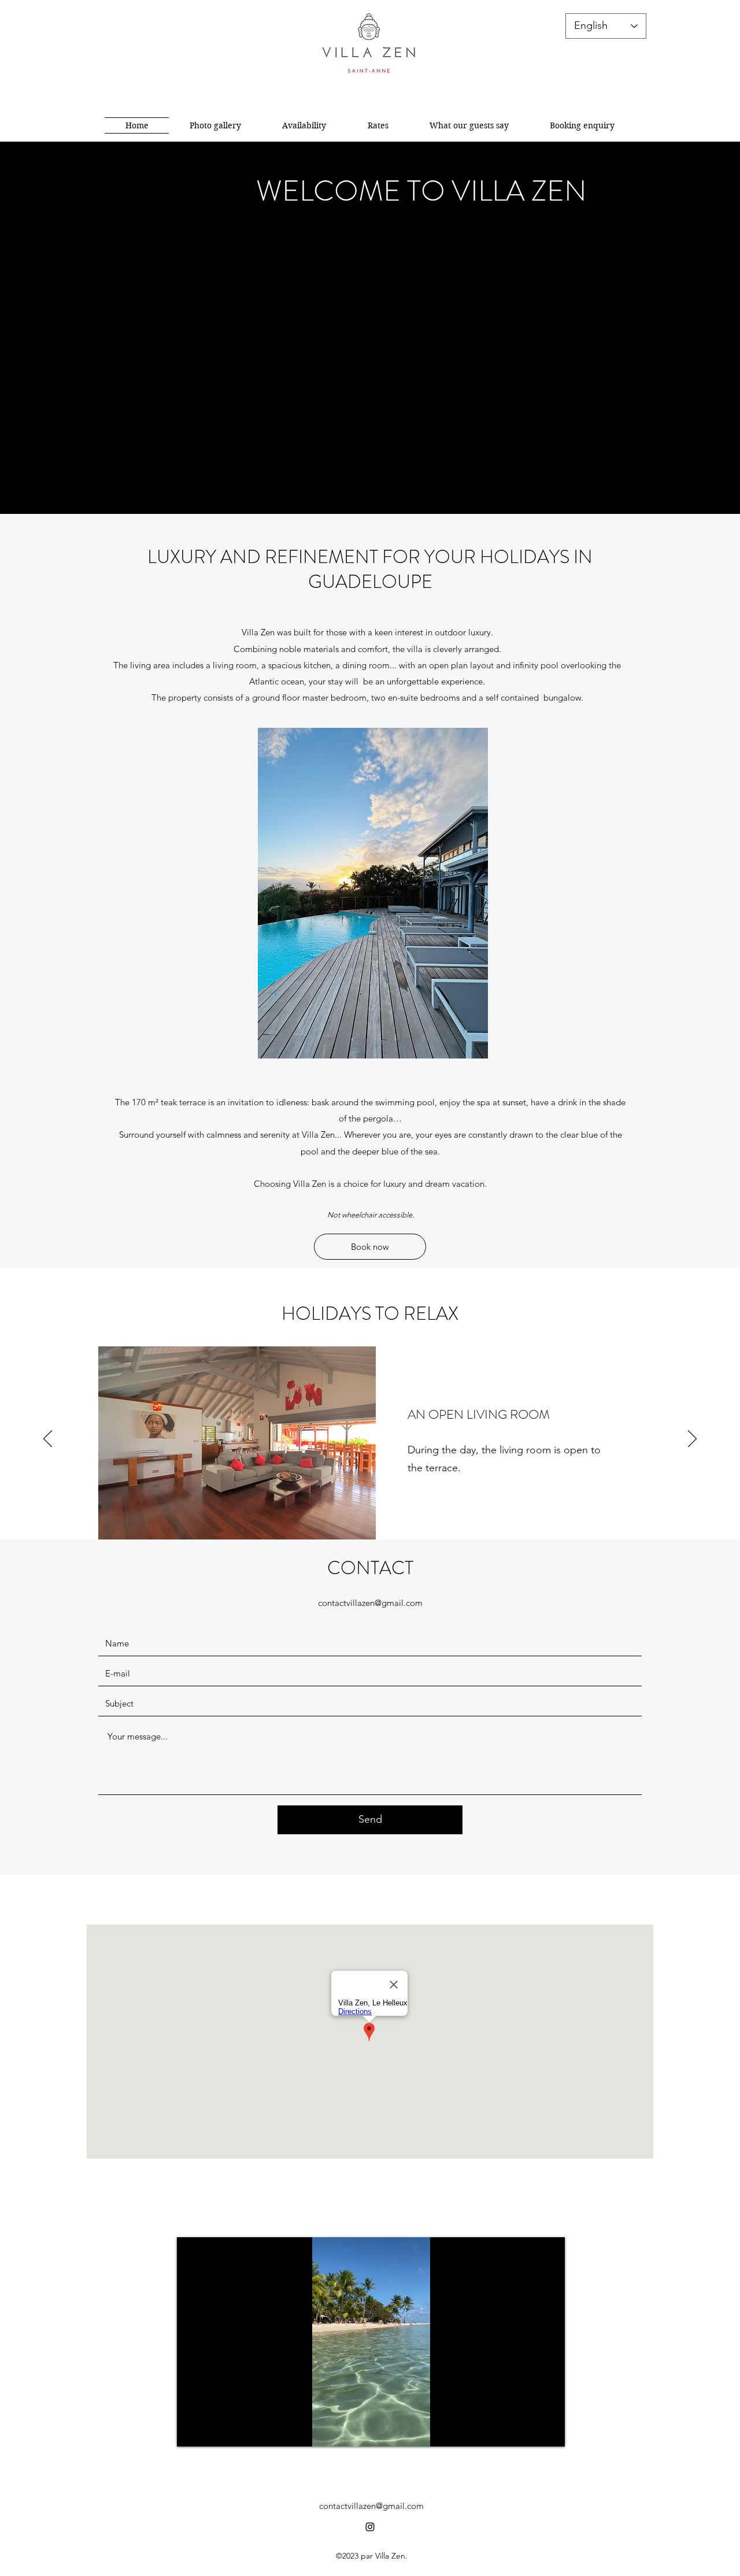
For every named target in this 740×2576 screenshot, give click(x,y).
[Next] (692, 1439)
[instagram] (370, 2527)
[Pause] (192, 2431)
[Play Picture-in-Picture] (530, 2431)
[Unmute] (212, 2431)
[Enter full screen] (549, 2431)
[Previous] (48, 1439)
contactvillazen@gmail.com (370, 1603)
